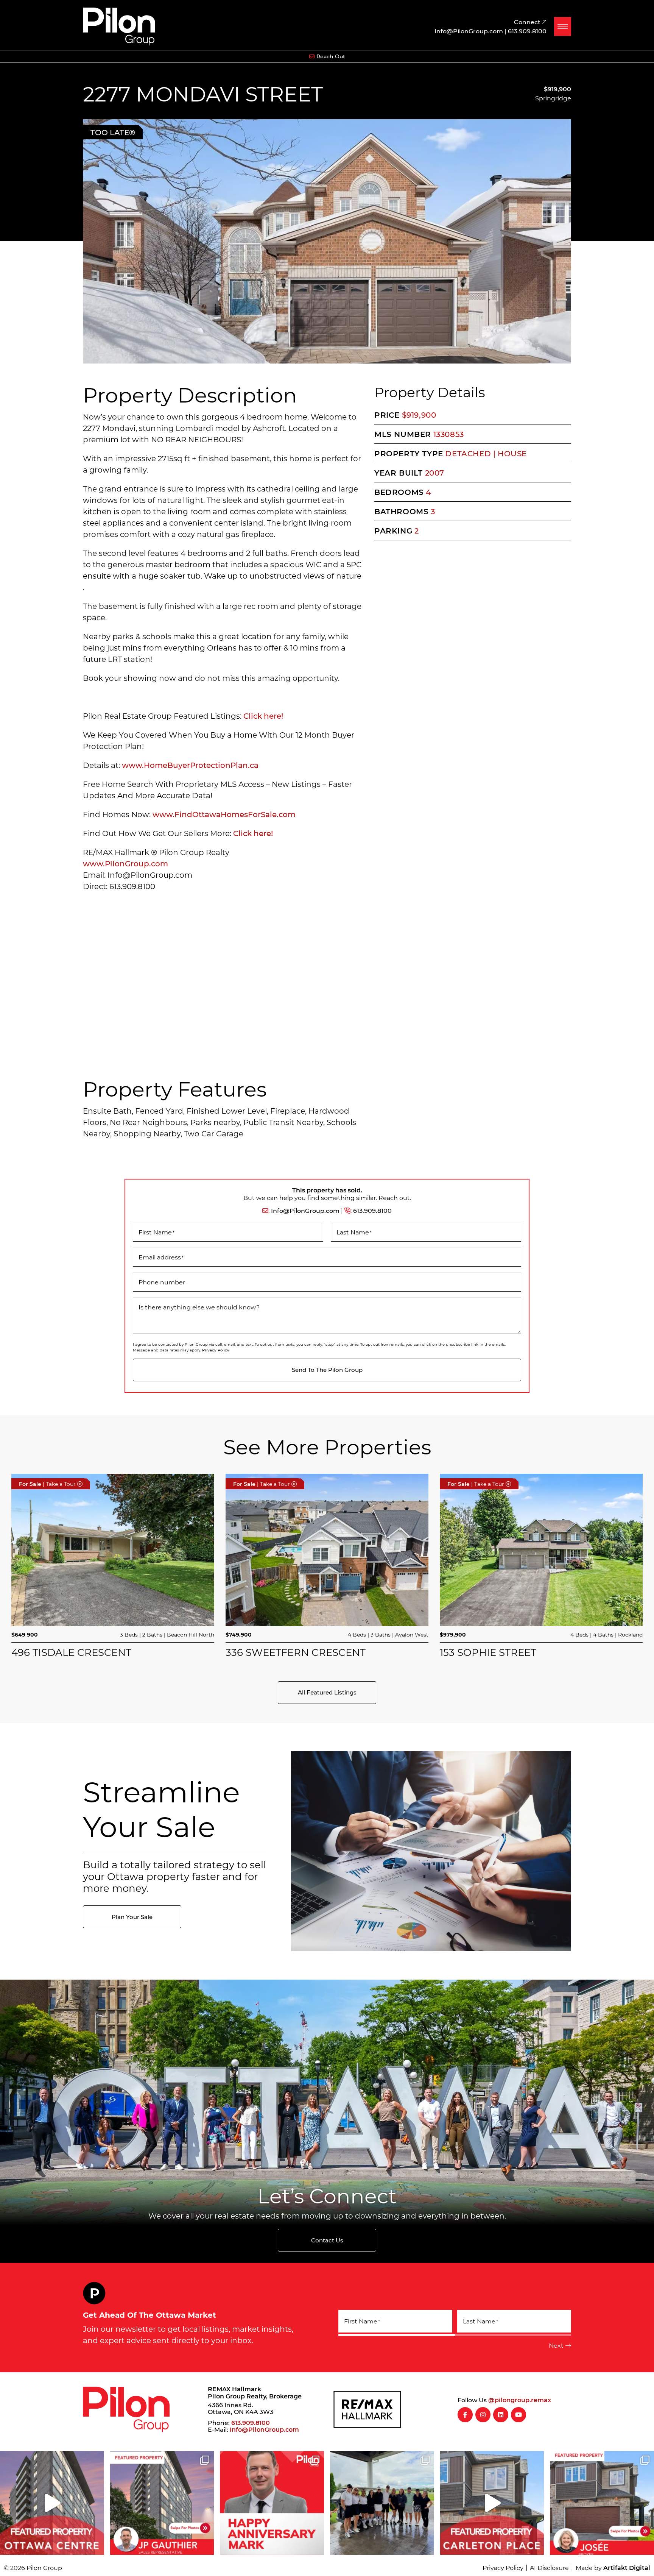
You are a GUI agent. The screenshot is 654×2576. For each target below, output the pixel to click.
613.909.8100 (372, 1210)
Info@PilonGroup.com (305, 1210)
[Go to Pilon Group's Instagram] (483, 2415)
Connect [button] (528, 22)
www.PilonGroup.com (125, 863)
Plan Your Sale (132, 1917)
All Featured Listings (327, 1692)
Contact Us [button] (327, 2240)
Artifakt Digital (627, 2567)
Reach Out (331, 56)
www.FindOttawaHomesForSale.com (224, 814)
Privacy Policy (216, 1350)
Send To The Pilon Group (327, 1370)
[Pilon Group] (119, 25)
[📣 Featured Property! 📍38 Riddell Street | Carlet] (492, 2503)
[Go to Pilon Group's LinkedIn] (501, 2415)
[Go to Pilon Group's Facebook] (465, 2415)
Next (556, 2345)
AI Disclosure (549, 2567)
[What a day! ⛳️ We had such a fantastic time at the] (382, 2503)
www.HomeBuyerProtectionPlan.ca (190, 765)
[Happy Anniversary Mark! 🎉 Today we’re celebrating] (272, 2503)
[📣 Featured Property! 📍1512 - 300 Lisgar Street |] (52, 2503)
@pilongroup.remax (520, 2400)
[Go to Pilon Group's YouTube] (519, 2415)
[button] (563, 27)
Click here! (264, 716)
